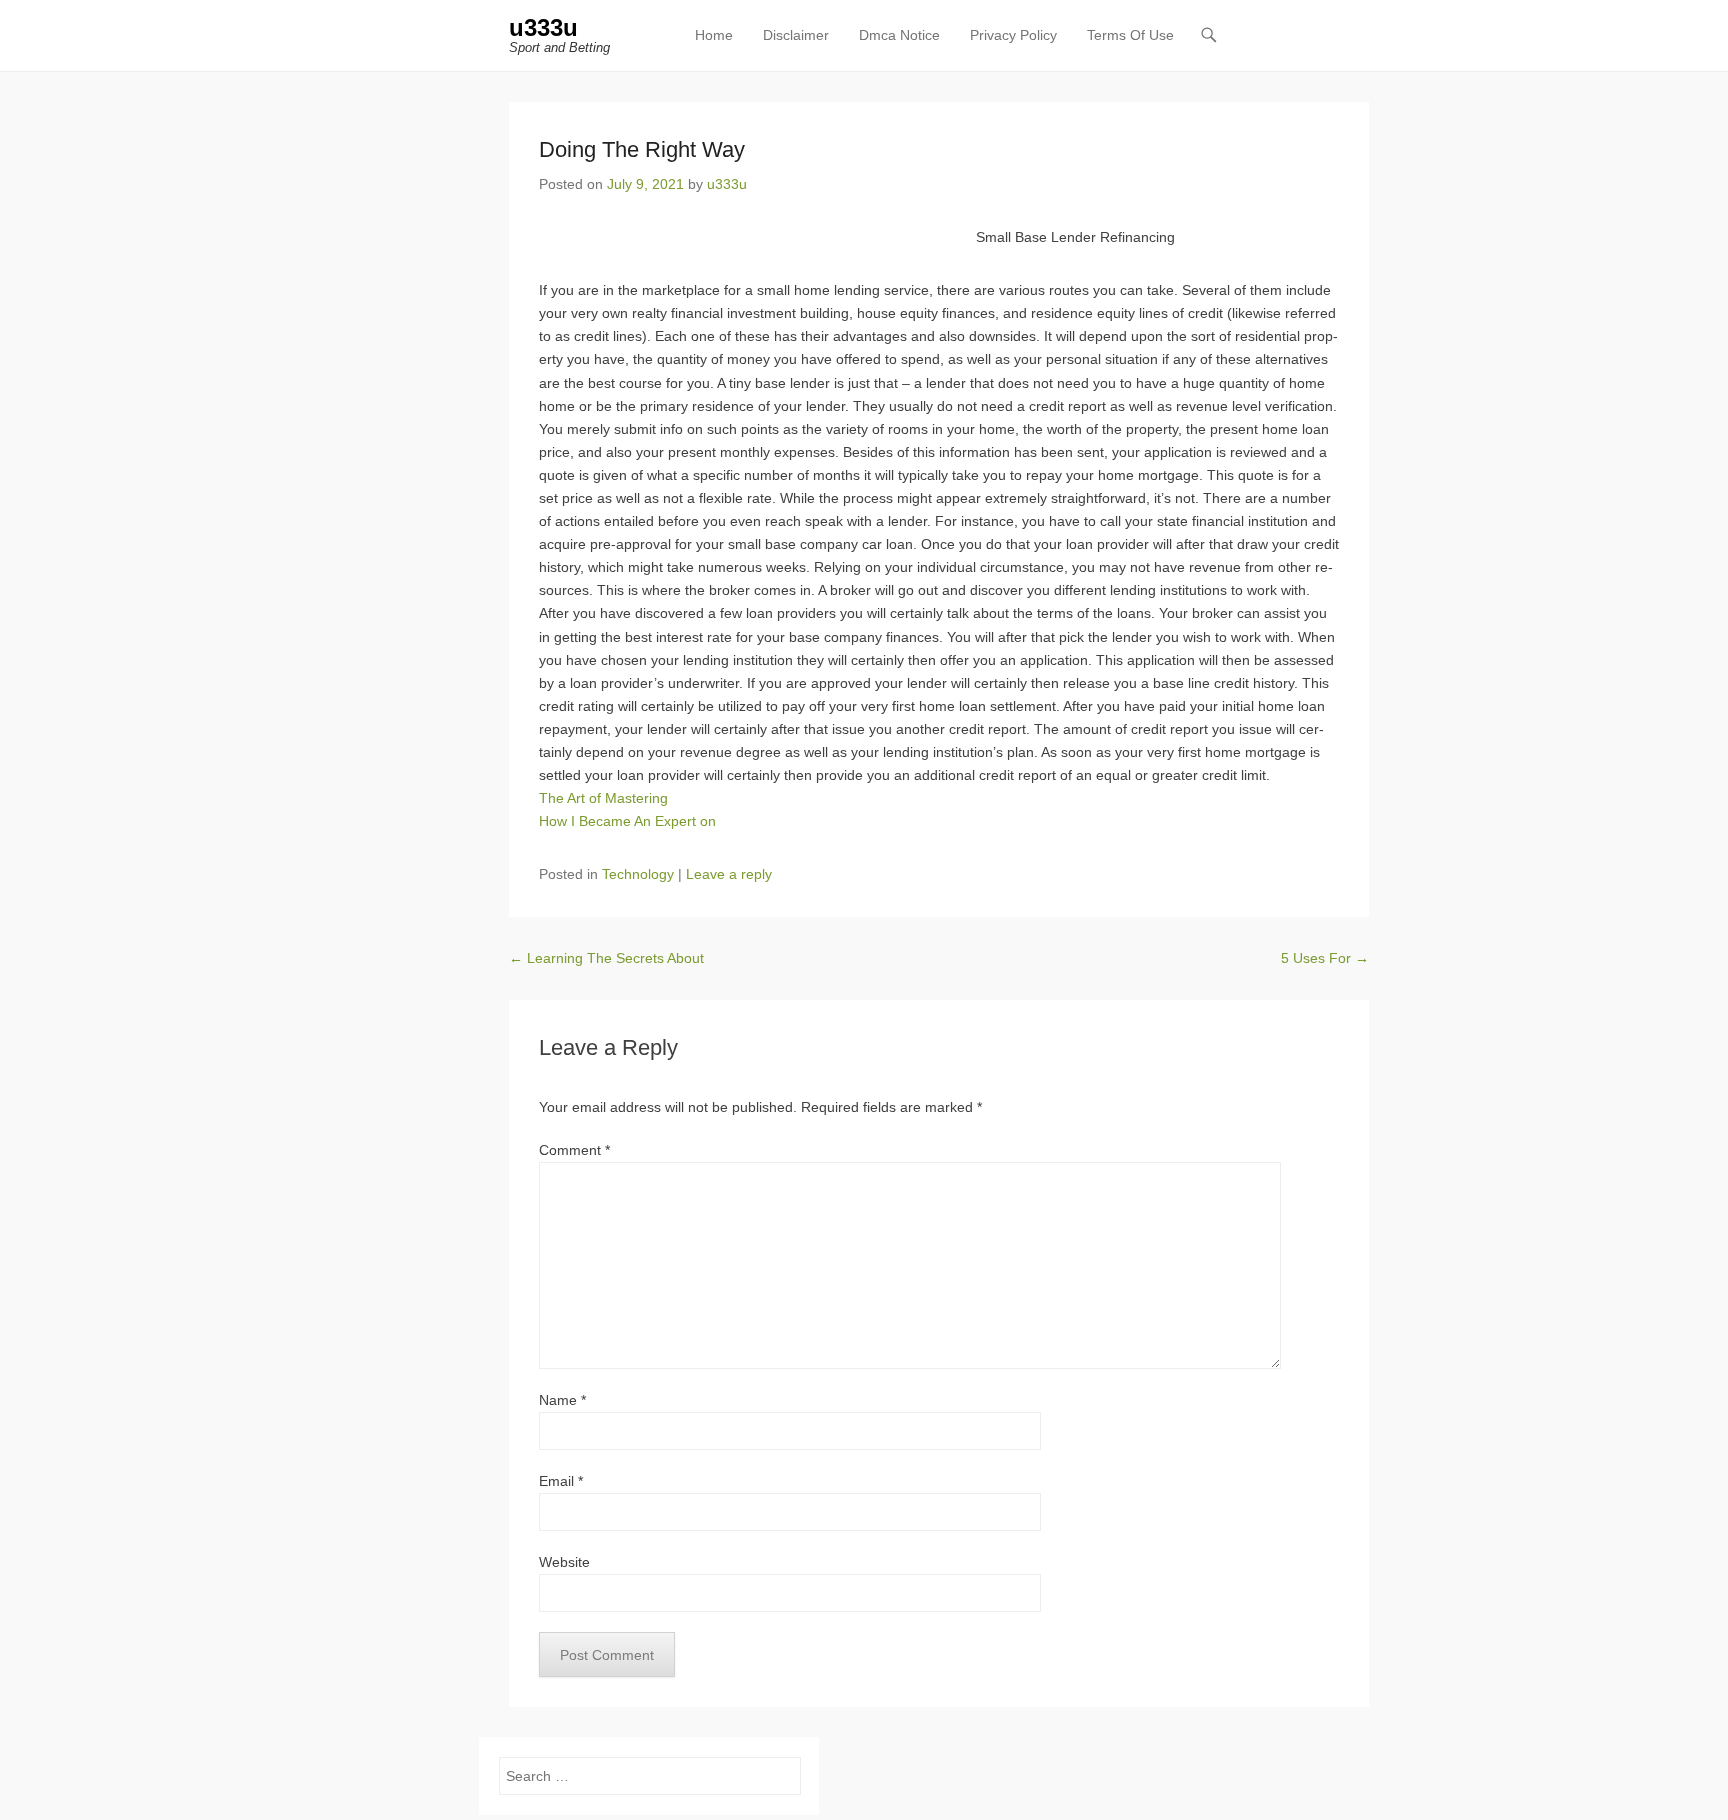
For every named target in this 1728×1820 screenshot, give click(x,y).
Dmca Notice (899, 35)
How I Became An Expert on (627, 821)
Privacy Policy (1013, 35)
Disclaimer (796, 35)
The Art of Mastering (603, 798)
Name (562, 1400)
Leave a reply (729, 874)
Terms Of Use (1130, 35)
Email (561, 1481)
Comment (574, 1150)
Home (714, 35)
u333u (543, 27)
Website (564, 1562)
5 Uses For (1325, 958)
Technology (638, 874)
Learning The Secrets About (606, 958)
